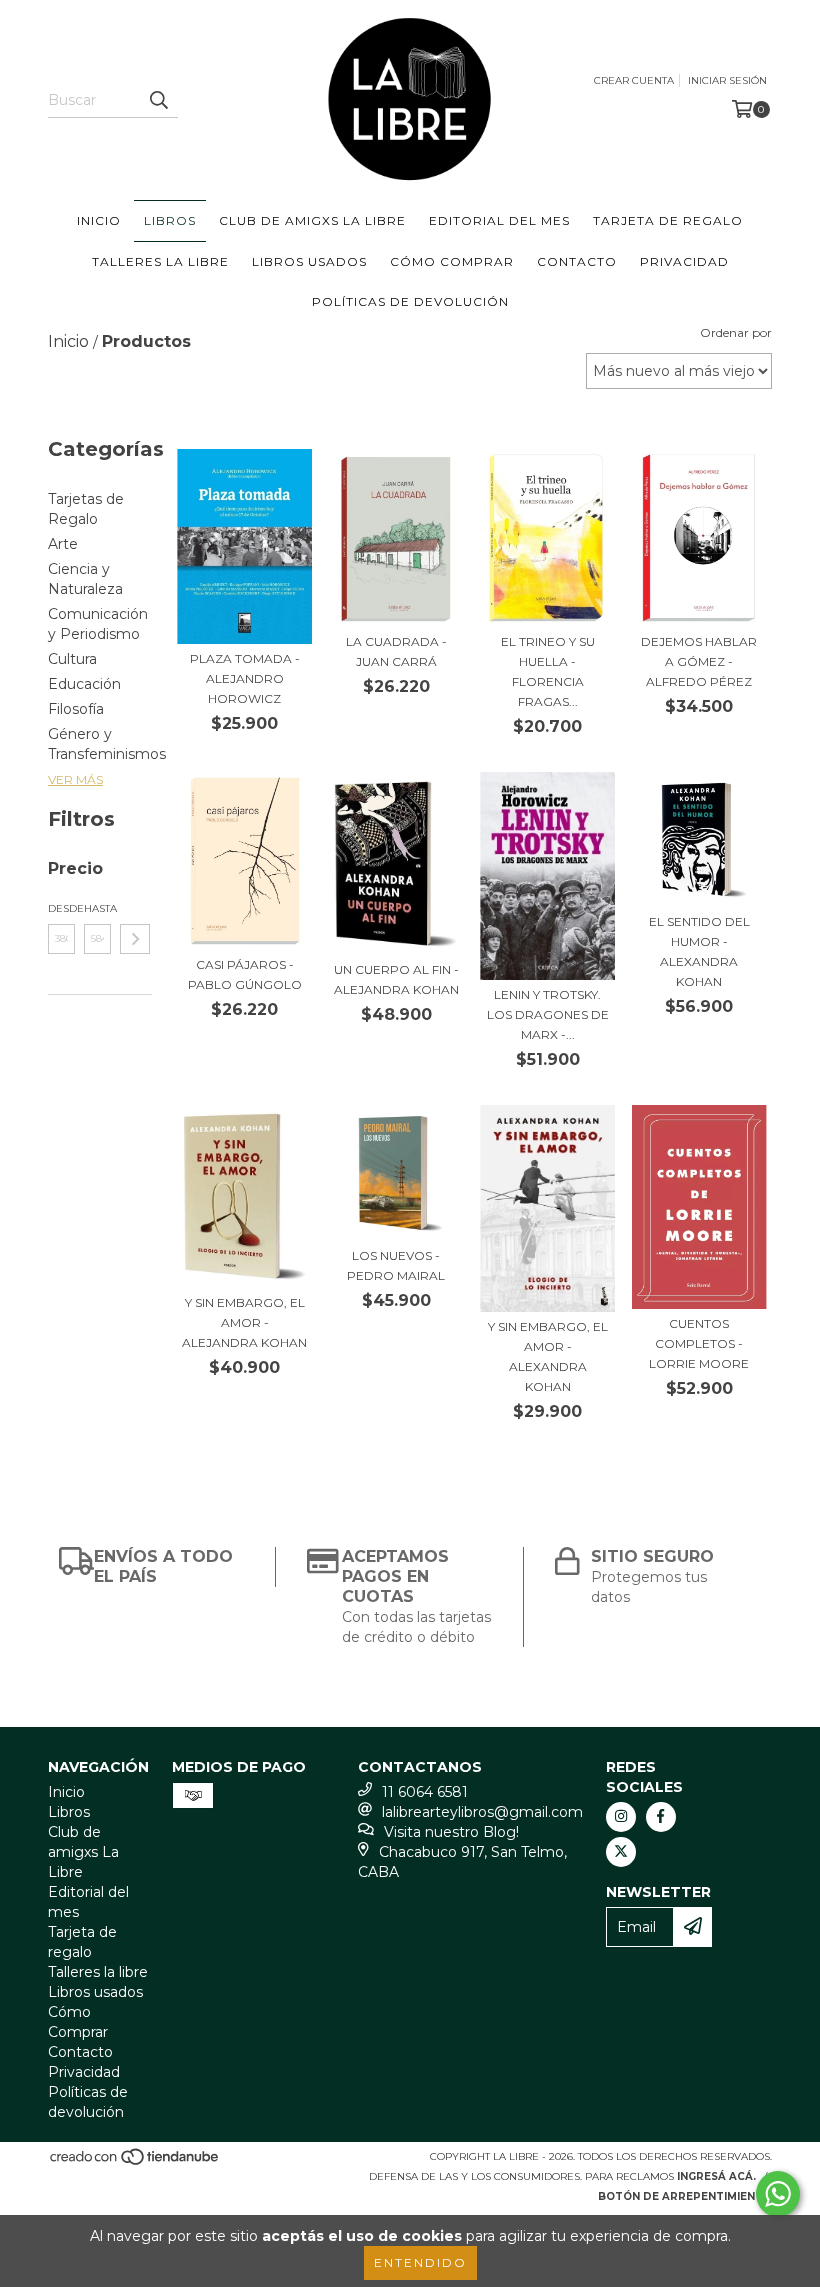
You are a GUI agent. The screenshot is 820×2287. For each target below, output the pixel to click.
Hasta (97, 908)
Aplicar (135, 939)
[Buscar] (158, 100)
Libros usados (309, 261)
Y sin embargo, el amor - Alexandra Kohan (548, 1356)
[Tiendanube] (135, 2162)
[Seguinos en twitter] (621, 1852)
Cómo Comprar (452, 261)
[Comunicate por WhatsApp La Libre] (778, 2194)
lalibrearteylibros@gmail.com (482, 1812)
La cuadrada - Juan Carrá (396, 651)
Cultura (72, 659)
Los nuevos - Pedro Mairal (396, 1265)
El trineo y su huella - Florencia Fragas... (548, 671)
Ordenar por (736, 332)
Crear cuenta (634, 80)
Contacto (577, 261)
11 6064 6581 (425, 1792)
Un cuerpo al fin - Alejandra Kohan (396, 979)
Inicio (99, 220)
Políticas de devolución (410, 301)
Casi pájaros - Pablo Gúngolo (245, 974)
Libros (170, 220)
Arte (63, 544)
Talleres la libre (160, 261)
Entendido (420, 2262)
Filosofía (76, 709)
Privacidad (684, 261)
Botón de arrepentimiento (685, 2196)
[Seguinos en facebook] (661, 1817)
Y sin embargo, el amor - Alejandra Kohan (244, 1322)
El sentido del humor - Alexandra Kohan (699, 951)
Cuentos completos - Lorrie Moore (699, 1343)
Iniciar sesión (727, 80)
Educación (84, 684)
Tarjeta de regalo (668, 220)
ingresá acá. (716, 2176)
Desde (61, 908)
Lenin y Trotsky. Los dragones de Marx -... (548, 1014)
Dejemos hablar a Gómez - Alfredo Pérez (699, 661)
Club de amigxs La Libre (312, 220)
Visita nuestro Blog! (451, 1832)
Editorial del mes (499, 220)
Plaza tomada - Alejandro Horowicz (245, 678)
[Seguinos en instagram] (621, 1817)
